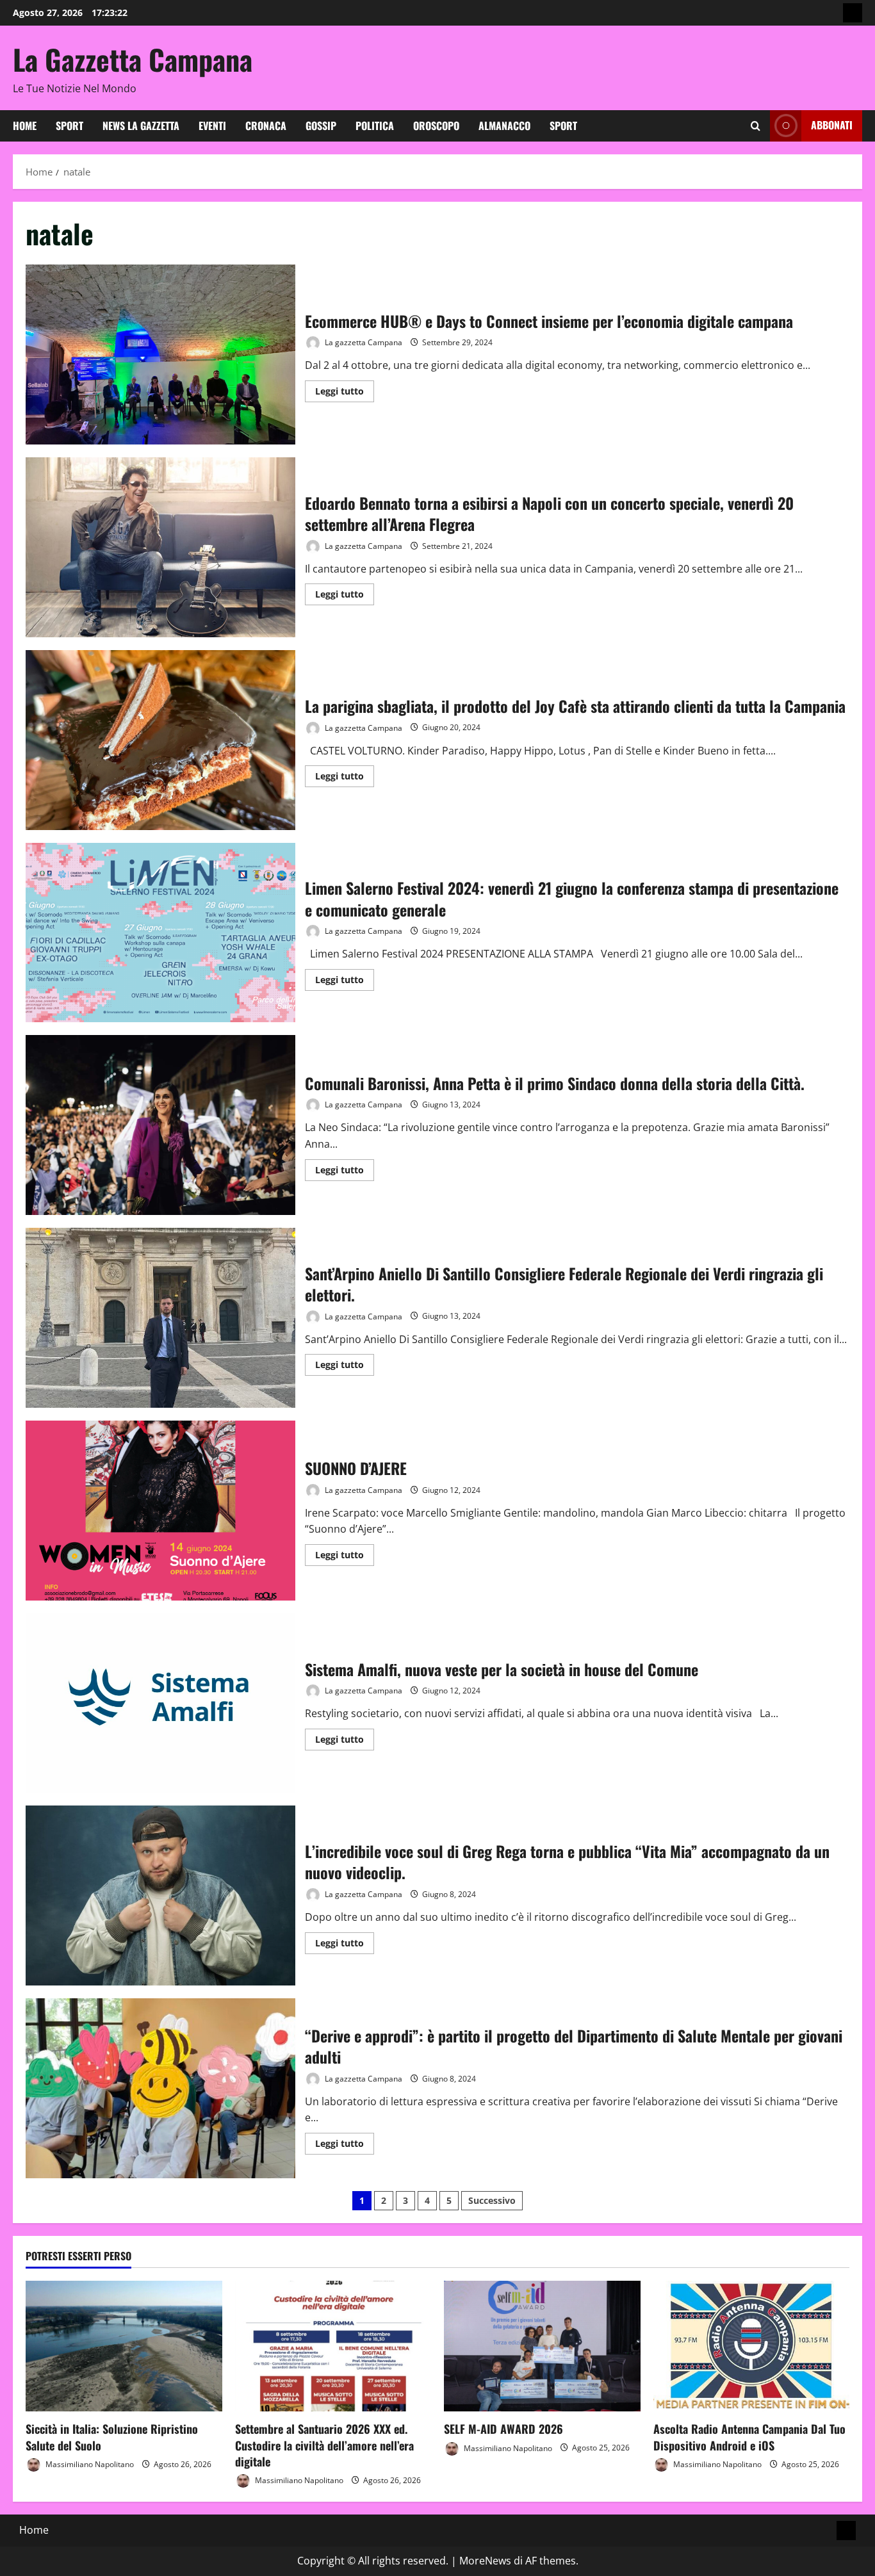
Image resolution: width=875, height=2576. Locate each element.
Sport (70, 126)
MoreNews (485, 2561)
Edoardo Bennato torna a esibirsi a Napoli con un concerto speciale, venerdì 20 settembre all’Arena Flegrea (160, 547)
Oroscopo (436, 126)
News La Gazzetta (141, 126)
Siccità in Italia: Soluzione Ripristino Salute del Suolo (112, 2437)
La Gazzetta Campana (133, 59)
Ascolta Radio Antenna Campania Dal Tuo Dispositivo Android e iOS (749, 2437)
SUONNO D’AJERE (160, 1511)
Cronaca (266, 126)
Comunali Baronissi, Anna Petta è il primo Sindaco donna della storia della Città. (160, 1125)
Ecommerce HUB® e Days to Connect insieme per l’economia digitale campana (160, 355)
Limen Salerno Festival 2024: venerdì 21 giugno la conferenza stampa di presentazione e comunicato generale (160, 933)
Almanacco (504, 126)
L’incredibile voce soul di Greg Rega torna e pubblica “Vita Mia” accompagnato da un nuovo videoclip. (160, 1895)
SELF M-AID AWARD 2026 (503, 2429)
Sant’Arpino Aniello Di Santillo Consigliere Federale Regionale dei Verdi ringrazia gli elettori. (160, 1318)
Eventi (212, 126)
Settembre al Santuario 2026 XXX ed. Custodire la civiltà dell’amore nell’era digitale (324, 2445)
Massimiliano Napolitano (89, 2464)
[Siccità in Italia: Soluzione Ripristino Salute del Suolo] (124, 2346)
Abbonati (832, 125)
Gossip (321, 126)
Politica (375, 126)
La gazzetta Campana (363, 342)
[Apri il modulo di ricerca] (756, 126)
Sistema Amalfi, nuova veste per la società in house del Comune (160, 1703)
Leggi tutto (345, 393)
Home (25, 126)
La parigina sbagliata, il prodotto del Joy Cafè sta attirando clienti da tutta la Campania (160, 740)
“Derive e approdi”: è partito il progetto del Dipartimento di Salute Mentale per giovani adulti (160, 2088)
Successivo (492, 2200)
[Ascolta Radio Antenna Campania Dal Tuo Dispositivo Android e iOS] (752, 2346)
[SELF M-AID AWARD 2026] (542, 2346)
